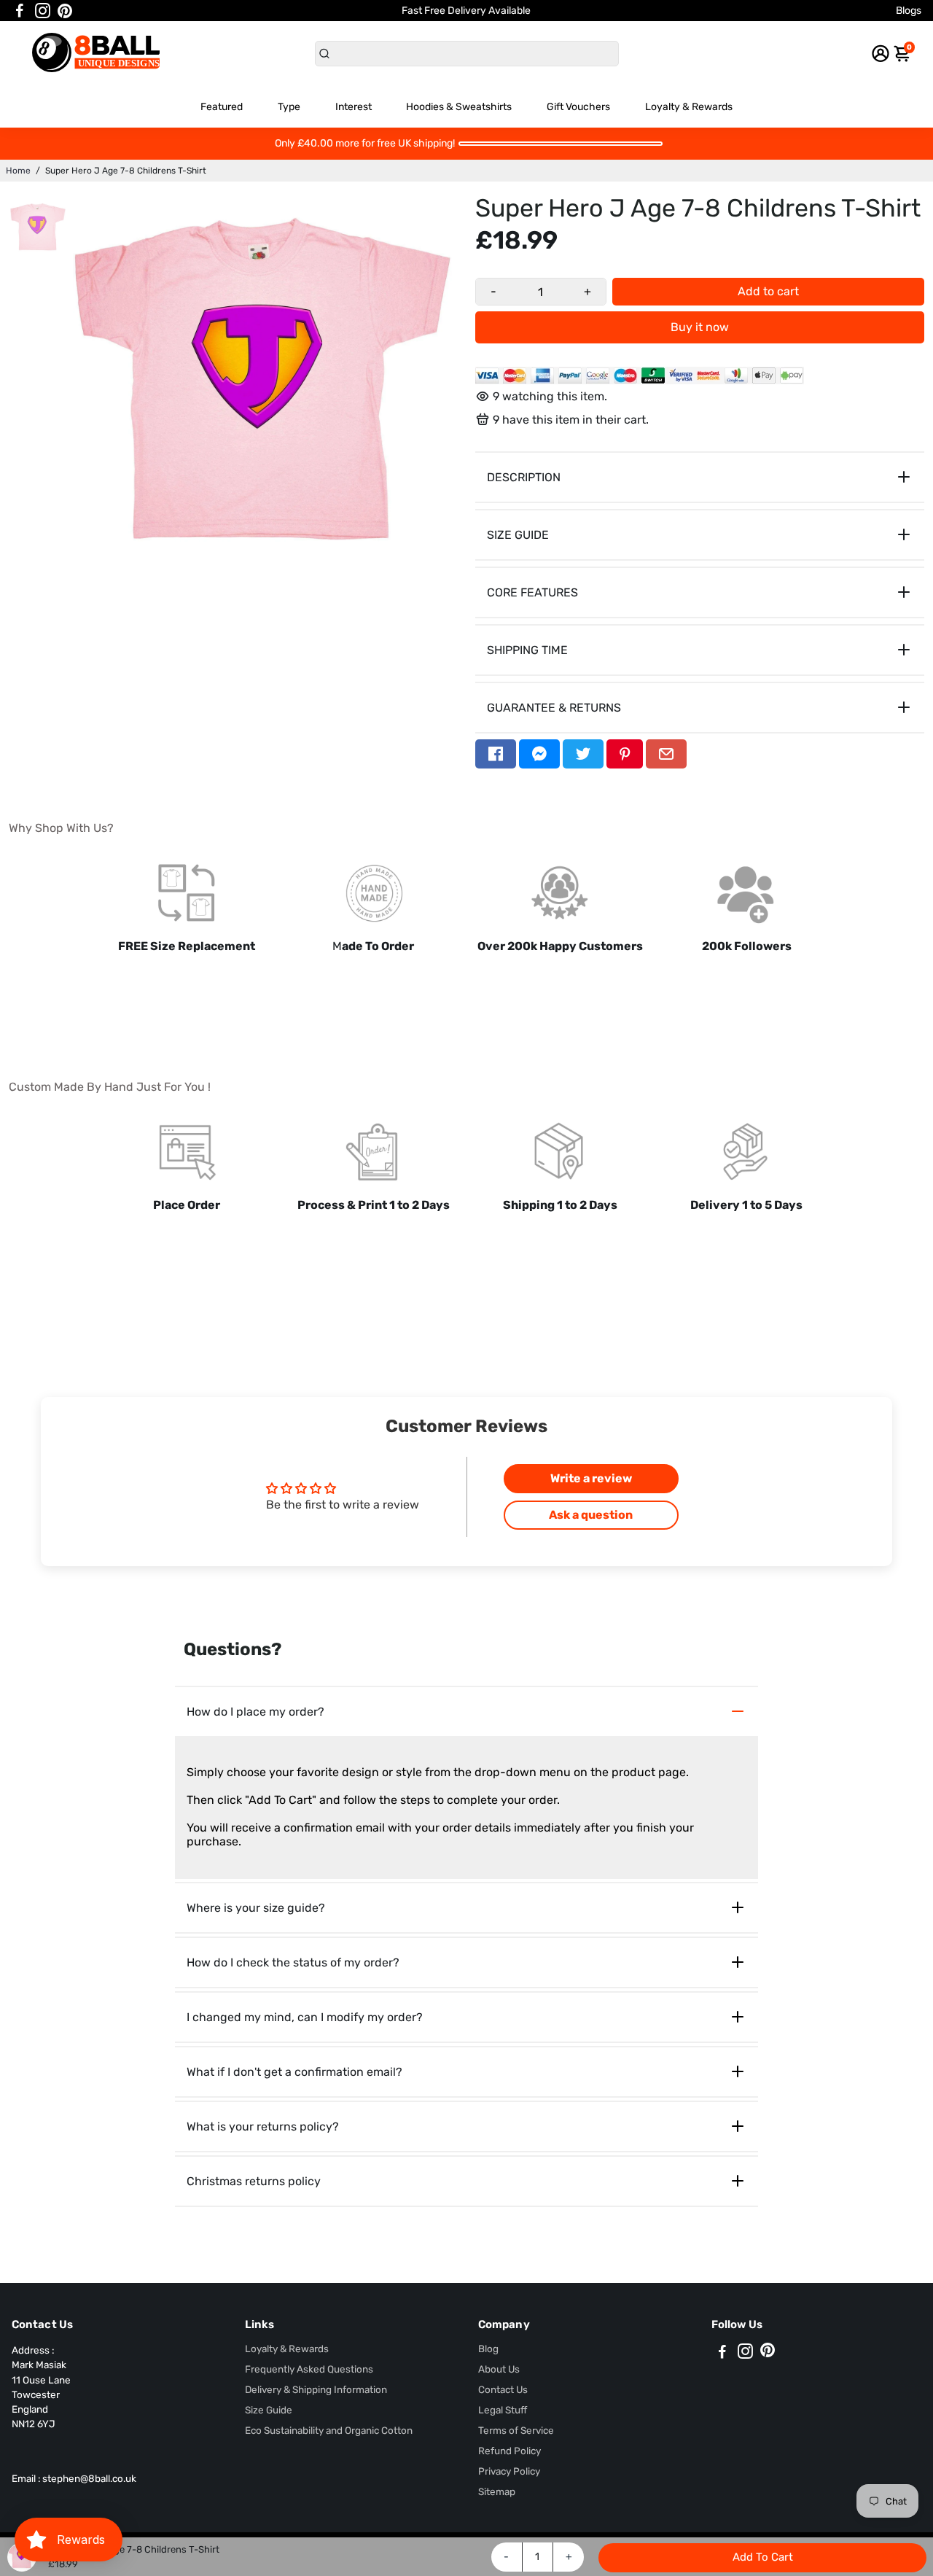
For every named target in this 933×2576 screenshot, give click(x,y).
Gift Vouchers (578, 107)
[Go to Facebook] (20, 11)
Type (289, 107)
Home (18, 171)
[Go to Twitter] (583, 754)
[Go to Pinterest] (65, 11)
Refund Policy (510, 2451)
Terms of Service (516, 2430)
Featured (222, 107)
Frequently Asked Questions (309, 2369)
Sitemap (497, 2491)
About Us (499, 2369)
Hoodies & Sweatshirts (459, 107)
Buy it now (700, 327)
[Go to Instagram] (43, 11)
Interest (354, 107)
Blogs (909, 11)
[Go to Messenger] (539, 754)
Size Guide (269, 2410)
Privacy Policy (509, 2471)
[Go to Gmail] (666, 754)
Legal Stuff (503, 2410)
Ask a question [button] (591, 1515)
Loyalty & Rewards (689, 107)
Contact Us (503, 2389)
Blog (488, 2349)
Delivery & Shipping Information (316, 2389)
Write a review (591, 1478)
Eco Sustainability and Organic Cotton (329, 2430)
